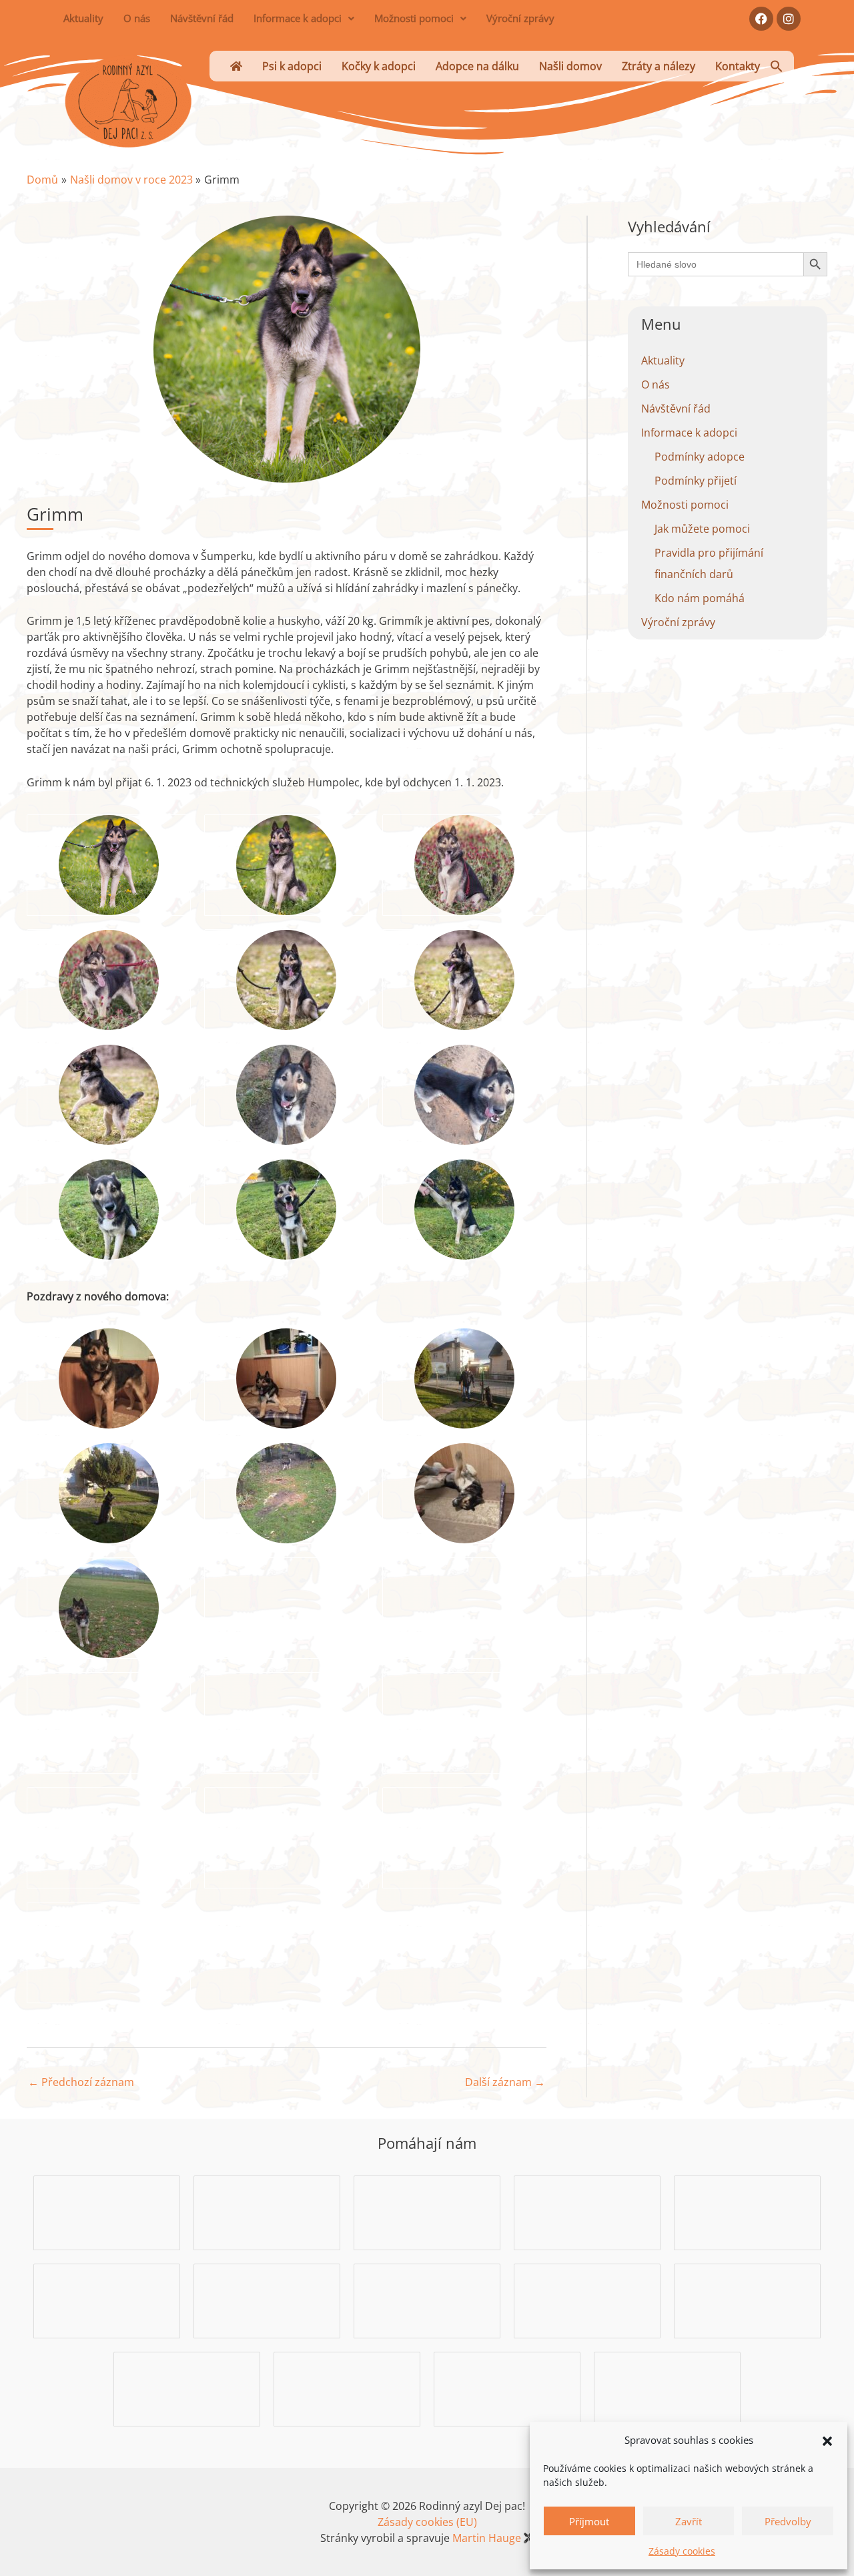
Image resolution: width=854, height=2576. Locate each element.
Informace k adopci (298, 18)
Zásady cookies (682, 2551)
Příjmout (589, 2521)
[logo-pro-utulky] (507, 2388)
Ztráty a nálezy (659, 66)
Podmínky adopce (700, 457)
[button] (827, 2440)
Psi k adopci (292, 66)
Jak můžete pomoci (702, 529)
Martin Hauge (487, 2538)
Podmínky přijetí (696, 481)
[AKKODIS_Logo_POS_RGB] (267, 2212)
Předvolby (788, 2521)
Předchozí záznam (81, 2082)
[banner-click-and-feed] (747, 2212)
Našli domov (570, 66)
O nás (137, 18)
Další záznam (505, 2082)
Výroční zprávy (520, 18)
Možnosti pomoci (414, 18)
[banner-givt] (748, 2300)
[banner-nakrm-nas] (107, 2300)
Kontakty (738, 66)
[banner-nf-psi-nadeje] (427, 2212)
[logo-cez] (587, 2300)
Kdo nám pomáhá (700, 598)
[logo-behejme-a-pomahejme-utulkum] (587, 2212)
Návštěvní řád (202, 18)
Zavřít (689, 2521)
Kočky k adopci (379, 66)
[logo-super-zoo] (427, 2300)
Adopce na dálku (477, 66)
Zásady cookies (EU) (427, 2522)
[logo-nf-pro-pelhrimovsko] (347, 2388)
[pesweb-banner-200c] (107, 2212)
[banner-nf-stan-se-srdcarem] (267, 2300)
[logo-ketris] (667, 2388)
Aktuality (83, 18)
